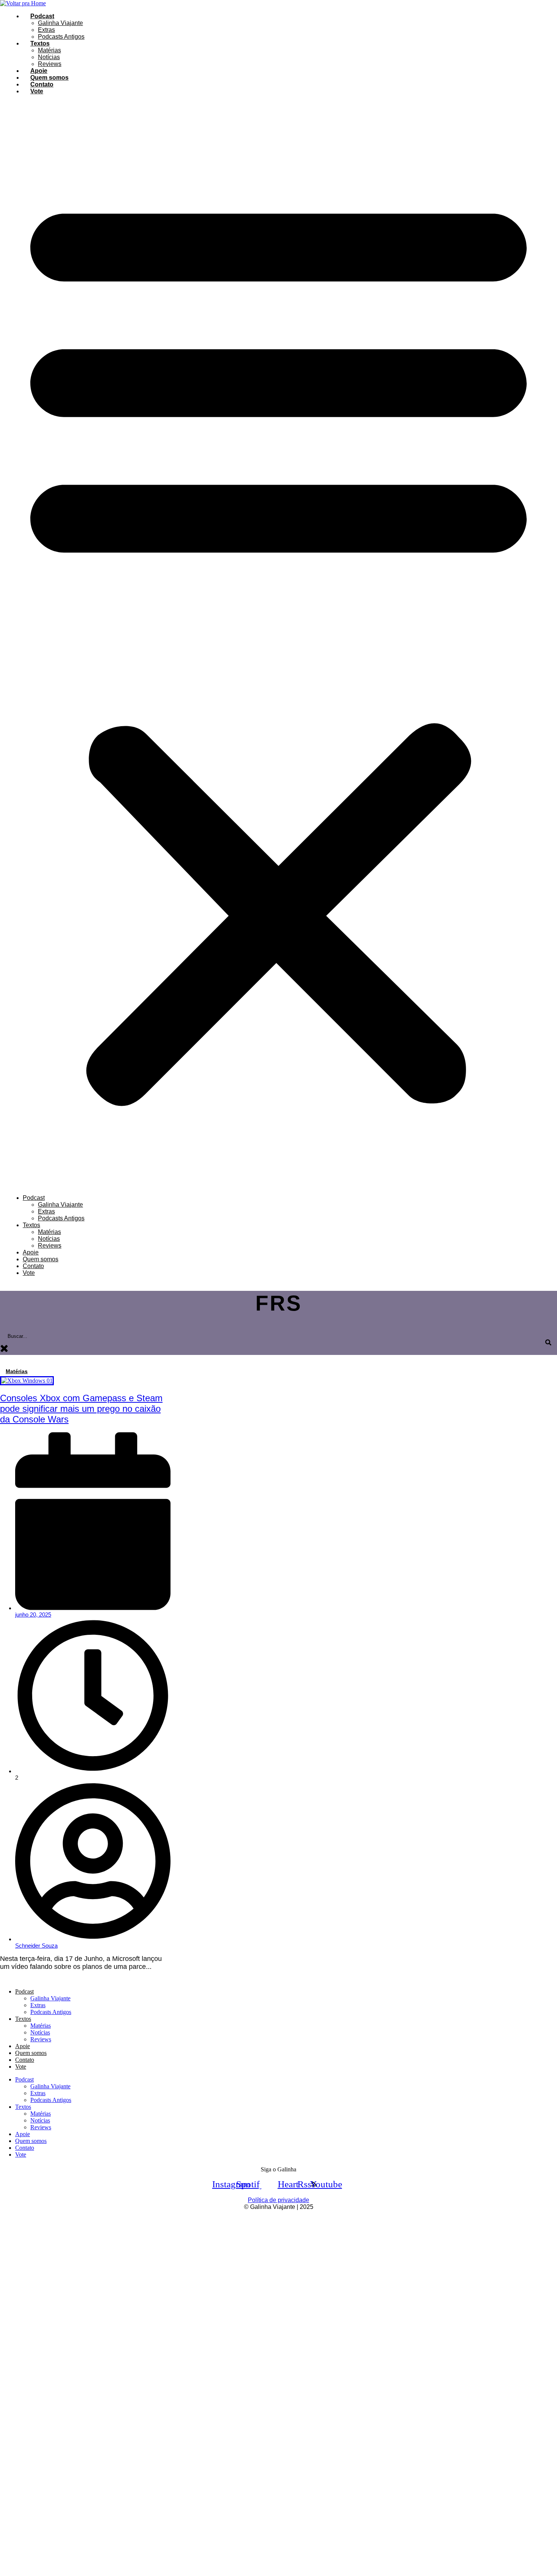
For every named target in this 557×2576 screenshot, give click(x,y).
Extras (46, 30)
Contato (42, 84)
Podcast (42, 16)
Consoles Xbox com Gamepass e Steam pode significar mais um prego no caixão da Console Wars (81, 1409)
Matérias (49, 50)
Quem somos (49, 78)
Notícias (49, 57)
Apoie (39, 71)
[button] (278, 645)
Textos (40, 43)
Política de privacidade (278, 2200)
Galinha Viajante (60, 23)
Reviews (50, 64)
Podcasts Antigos (61, 37)
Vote (37, 91)
